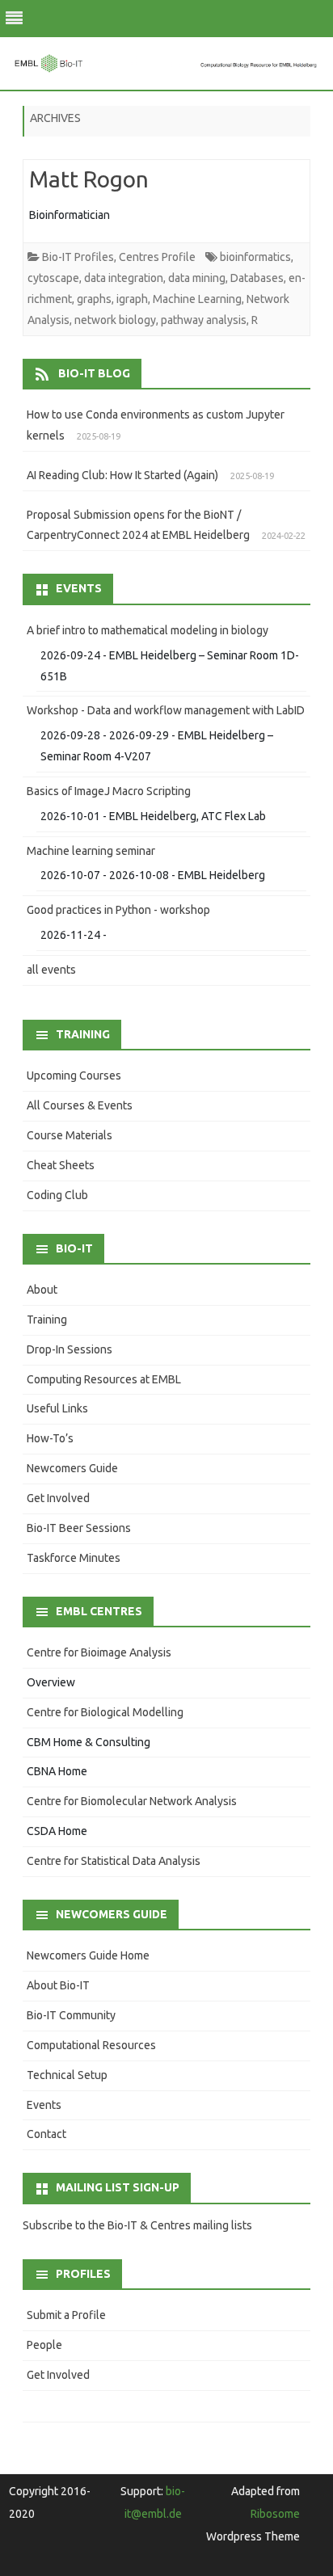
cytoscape (53, 278)
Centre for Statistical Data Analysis (114, 1861)
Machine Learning (197, 299)
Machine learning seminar (91, 851)
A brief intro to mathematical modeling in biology (148, 630)
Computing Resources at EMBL (104, 1379)
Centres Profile (157, 257)
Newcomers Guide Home (88, 1955)
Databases (257, 278)
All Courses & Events (80, 1105)
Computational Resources (91, 2045)
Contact (46, 2134)
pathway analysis (204, 320)
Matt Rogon (89, 179)
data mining (197, 278)
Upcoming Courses (74, 1075)
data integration (124, 278)
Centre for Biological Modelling (105, 1712)
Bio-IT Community (71, 2015)
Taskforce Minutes (74, 1558)
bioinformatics (255, 257)
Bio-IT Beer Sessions (79, 1528)
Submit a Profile (66, 2315)
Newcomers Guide (72, 1468)
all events (51, 970)
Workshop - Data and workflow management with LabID (166, 710)
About (42, 1290)
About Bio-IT (58, 1985)
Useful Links (57, 1408)
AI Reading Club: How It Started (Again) (122, 475)
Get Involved (58, 1498)
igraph (132, 299)
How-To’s (50, 1438)
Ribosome (275, 2514)
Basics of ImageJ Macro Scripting (109, 791)
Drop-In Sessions (70, 1349)
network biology (115, 320)
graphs (94, 299)
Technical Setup (67, 2075)
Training (47, 1320)
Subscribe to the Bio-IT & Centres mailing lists (137, 2225)
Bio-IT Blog (94, 373)
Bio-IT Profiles (78, 257)
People (44, 2345)
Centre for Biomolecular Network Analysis (132, 1801)
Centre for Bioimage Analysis (99, 1652)
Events (44, 2105)
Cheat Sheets (61, 1165)
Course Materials (70, 1135)
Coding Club (57, 1195)
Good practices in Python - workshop (118, 910)
